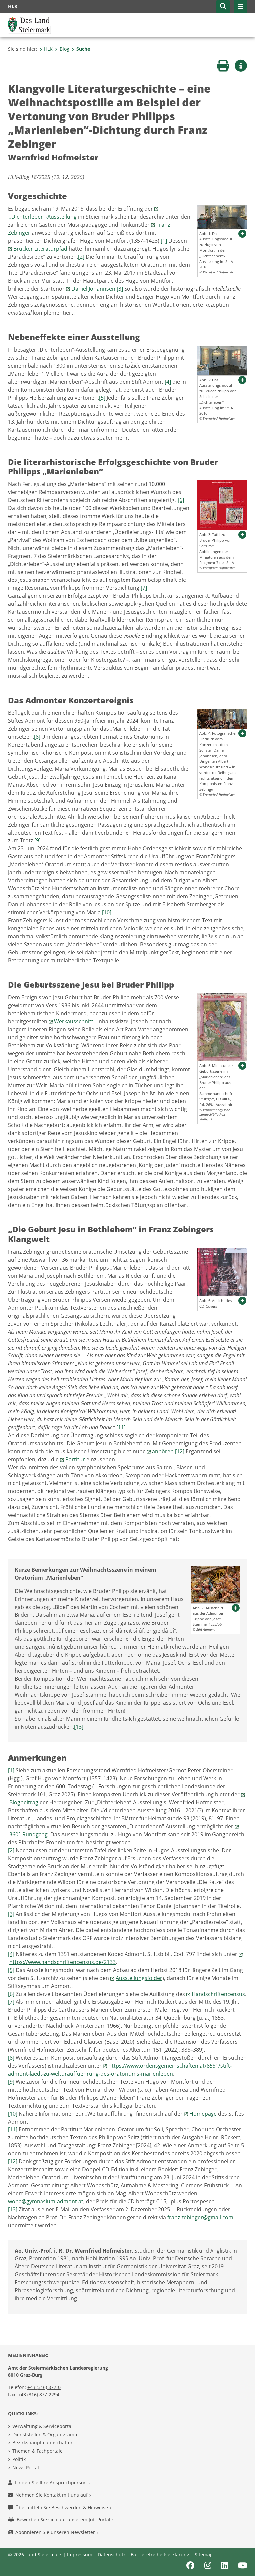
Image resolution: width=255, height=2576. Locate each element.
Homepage (204, 2114)
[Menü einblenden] (240, 7)
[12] (180, 1451)
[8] (37, 737)
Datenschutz (112, 2555)
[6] (181, 500)
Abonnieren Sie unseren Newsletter (56, 2532)
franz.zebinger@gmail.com (200, 2217)
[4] (168, 382)
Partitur (75, 1459)
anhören (163, 1451)
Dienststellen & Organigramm (45, 2435)
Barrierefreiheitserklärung (160, 2555)
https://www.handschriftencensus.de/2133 (62, 1962)
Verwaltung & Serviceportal (42, 2426)
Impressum (80, 2555)
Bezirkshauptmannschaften (43, 2443)
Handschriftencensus (218, 1994)
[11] (121, 1427)
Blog (65, 49)
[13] (79, 1727)
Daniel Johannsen (93, 289)
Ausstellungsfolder (139, 1978)
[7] (144, 588)
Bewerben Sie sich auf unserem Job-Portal (64, 2520)
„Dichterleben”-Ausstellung (43, 217)
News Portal (26, 2467)
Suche (83, 49)
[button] (223, 7)
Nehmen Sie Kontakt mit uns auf (52, 2495)
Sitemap (204, 2555)
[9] (37, 840)
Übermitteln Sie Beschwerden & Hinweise (62, 2507)
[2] (81, 257)
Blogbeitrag (24, 1802)
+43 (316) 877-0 (44, 2387)
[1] (164, 241)
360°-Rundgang (29, 1834)
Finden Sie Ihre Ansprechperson (51, 2482)
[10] (107, 912)
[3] (120, 289)
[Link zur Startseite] (30, 25)
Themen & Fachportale (38, 2451)
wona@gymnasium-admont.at (46, 2201)
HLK (48, 49)
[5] (102, 398)
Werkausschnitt (74, 1021)
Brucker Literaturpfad (40, 249)
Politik (19, 2459)
